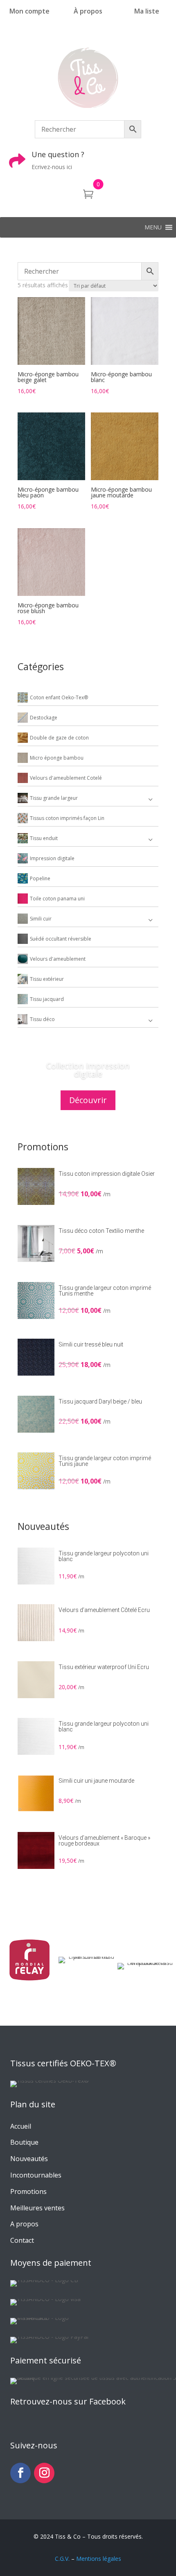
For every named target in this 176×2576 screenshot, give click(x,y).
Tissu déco (42, 1019)
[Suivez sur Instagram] (44, 2473)
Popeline (40, 878)
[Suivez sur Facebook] (20, 2473)
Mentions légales (99, 2559)
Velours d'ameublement (58, 959)
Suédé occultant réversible (61, 939)
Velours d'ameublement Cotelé (66, 778)
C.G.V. (62, 2559)
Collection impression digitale (88, 1070)
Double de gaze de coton (59, 738)
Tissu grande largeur (54, 798)
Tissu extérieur (47, 979)
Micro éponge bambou (57, 758)
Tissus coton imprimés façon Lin (67, 818)
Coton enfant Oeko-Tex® (59, 697)
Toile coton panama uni (57, 899)
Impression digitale (52, 858)
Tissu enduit (44, 838)
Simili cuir (41, 919)
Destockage (44, 718)
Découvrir (88, 1100)
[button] (153, 227)
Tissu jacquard (47, 999)
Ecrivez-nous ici (52, 167)
